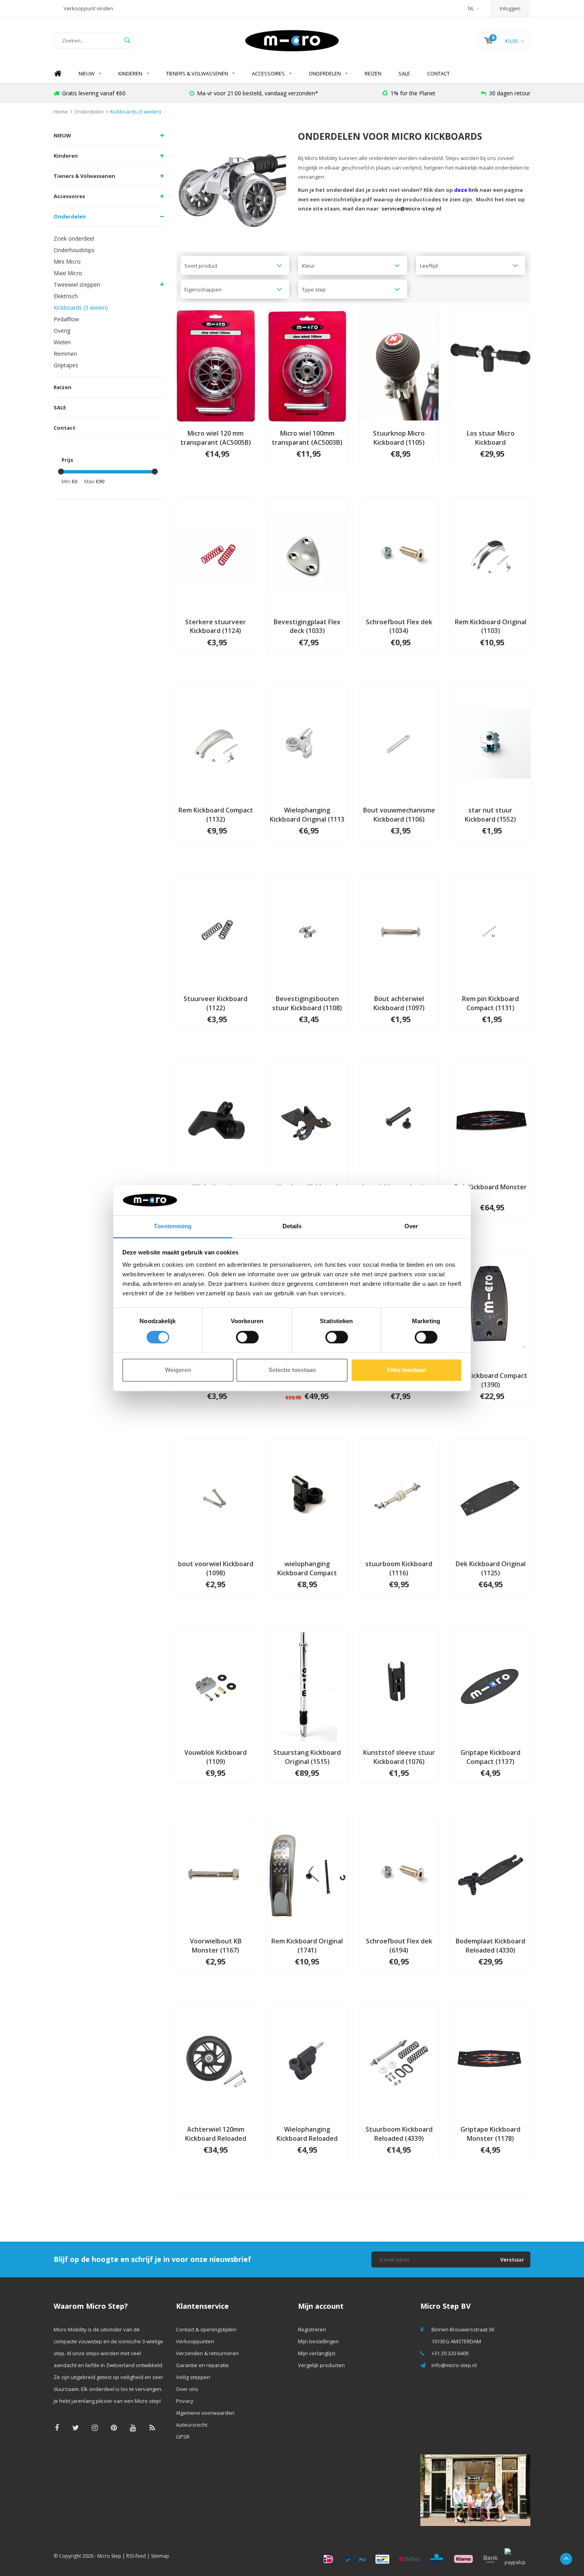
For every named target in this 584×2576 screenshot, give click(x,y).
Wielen (62, 342)
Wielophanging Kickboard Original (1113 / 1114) (307, 815)
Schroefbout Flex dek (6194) (399, 1946)
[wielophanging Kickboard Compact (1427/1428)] (307, 1496)
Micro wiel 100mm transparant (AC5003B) (307, 438)
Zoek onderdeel (74, 238)
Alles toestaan (406, 1370)
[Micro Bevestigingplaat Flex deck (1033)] (307, 554)
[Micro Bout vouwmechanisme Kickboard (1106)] (399, 742)
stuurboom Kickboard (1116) (399, 1568)
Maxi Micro (68, 273)
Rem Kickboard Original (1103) (491, 626)
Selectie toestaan (292, 1370)
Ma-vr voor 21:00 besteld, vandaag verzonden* (258, 93)
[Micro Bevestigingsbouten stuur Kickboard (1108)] (307, 931)
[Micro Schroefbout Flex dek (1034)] (399, 554)
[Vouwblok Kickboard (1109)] (216, 1685)
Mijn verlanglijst (317, 2353)
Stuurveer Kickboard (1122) (216, 1003)
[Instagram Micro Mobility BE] (95, 2428)
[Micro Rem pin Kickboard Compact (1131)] (490, 931)
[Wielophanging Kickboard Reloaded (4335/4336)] (307, 2061)
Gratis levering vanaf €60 (94, 93)
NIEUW (87, 73)
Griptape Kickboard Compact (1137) (490, 1757)
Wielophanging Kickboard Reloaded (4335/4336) (307, 2134)
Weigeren (178, 1370)
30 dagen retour (510, 93)
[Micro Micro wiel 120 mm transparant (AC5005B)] (216, 365)
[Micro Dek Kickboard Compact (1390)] (490, 1308)
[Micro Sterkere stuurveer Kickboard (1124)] (216, 554)
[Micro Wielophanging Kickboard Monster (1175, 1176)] (216, 1119)
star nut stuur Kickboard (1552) (490, 815)
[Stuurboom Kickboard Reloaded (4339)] (399, 2061)
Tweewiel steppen (77, 285)
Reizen (373, 73)
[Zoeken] (127, 41)
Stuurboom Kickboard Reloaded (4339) (399, 2134)
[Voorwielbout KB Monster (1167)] (216, 1873)
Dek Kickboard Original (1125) (491, 1568)
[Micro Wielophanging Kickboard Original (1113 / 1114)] (307, 742)
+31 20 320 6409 (450, 2353)
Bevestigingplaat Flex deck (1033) (307, 626)
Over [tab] (411, 1226)
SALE (404, 73)
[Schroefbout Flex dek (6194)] (399, 1873)
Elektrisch (66, 296)
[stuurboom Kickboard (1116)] (399, 1496)
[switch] (247, 1337)
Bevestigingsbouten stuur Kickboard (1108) (307, 1003)
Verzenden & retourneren (207, 2353)
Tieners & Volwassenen (197, 73)
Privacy (185, 2401)
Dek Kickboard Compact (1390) (491, 1380)
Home (58, 74)
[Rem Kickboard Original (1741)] (307, 1873)
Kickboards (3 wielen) (135, 112)
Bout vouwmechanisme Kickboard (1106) (399, 815)
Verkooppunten (195, 2341)
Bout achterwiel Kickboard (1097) (399, 1003)
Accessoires (268, 73)
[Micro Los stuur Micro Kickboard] (490, 365)
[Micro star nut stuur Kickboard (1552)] (490, 742)
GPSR (183, 2437)
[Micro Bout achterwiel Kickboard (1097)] (399, 931)
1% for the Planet (413, 93)
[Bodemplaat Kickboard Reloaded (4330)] (490, 1873)
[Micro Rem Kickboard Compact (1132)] (216, 742)
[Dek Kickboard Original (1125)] (490, 1496)
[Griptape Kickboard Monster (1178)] (490, 2061)
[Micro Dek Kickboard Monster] (490, 1119)
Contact (438, 73)
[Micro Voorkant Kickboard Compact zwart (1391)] (307, 1119)
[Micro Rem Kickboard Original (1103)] (490, 554)
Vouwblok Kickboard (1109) (216, 1757)
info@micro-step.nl (454, 2365)
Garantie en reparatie (202, 2365)
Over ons (187, 2389)
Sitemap (160, 2556)
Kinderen (130, 73)
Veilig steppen (193, 2377)
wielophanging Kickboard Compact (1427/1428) (307, 1569)
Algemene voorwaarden (205, 2413)
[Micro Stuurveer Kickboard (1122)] (216, 931)
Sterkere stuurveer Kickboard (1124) (216, 626)
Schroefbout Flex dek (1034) (399, 626)
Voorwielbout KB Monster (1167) (216, 1946)
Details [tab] (292, 1226)
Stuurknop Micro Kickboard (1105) (399, 438)
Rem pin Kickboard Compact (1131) (490, 1003)
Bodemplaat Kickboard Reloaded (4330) (490, 1946)
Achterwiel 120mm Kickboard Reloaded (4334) (216, 2134)
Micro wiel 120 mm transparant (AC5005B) (216, 438)
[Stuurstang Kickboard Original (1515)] (307, 1685)
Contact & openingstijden (206, 2329)
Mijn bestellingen (318, 2341)
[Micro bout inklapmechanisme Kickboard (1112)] (399, 1119)
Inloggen (510, 8)
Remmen (65, 354)
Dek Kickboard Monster (491, 1187)
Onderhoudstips (74, 250)
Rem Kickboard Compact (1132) (216, 815)
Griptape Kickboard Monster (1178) (490, 2134)
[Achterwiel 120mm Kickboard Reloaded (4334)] (216, 2061)
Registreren (312, 2329)
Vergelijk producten (321, 2365)
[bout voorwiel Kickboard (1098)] (216, 1496)
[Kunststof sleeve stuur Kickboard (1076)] (399, 1685)
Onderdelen (325, 73)
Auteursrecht (192, 2425)
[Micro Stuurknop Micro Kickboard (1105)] (399, 365)
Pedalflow (66, 319)
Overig (62, 331)
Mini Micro (67, 261)
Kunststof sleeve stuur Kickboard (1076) (399, 1757)
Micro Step (109, 2556)
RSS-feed (136, 2556)
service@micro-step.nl (411, 208)
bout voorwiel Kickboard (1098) (216, 1568)
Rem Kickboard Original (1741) (307, 1946)
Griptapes (66, 365)
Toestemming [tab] (173, 1226)
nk (466, 190)
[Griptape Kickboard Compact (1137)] (490, 1685)
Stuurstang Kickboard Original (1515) (307, 1757)
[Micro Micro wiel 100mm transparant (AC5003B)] (307, 365)
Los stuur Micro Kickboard (491, 438)
